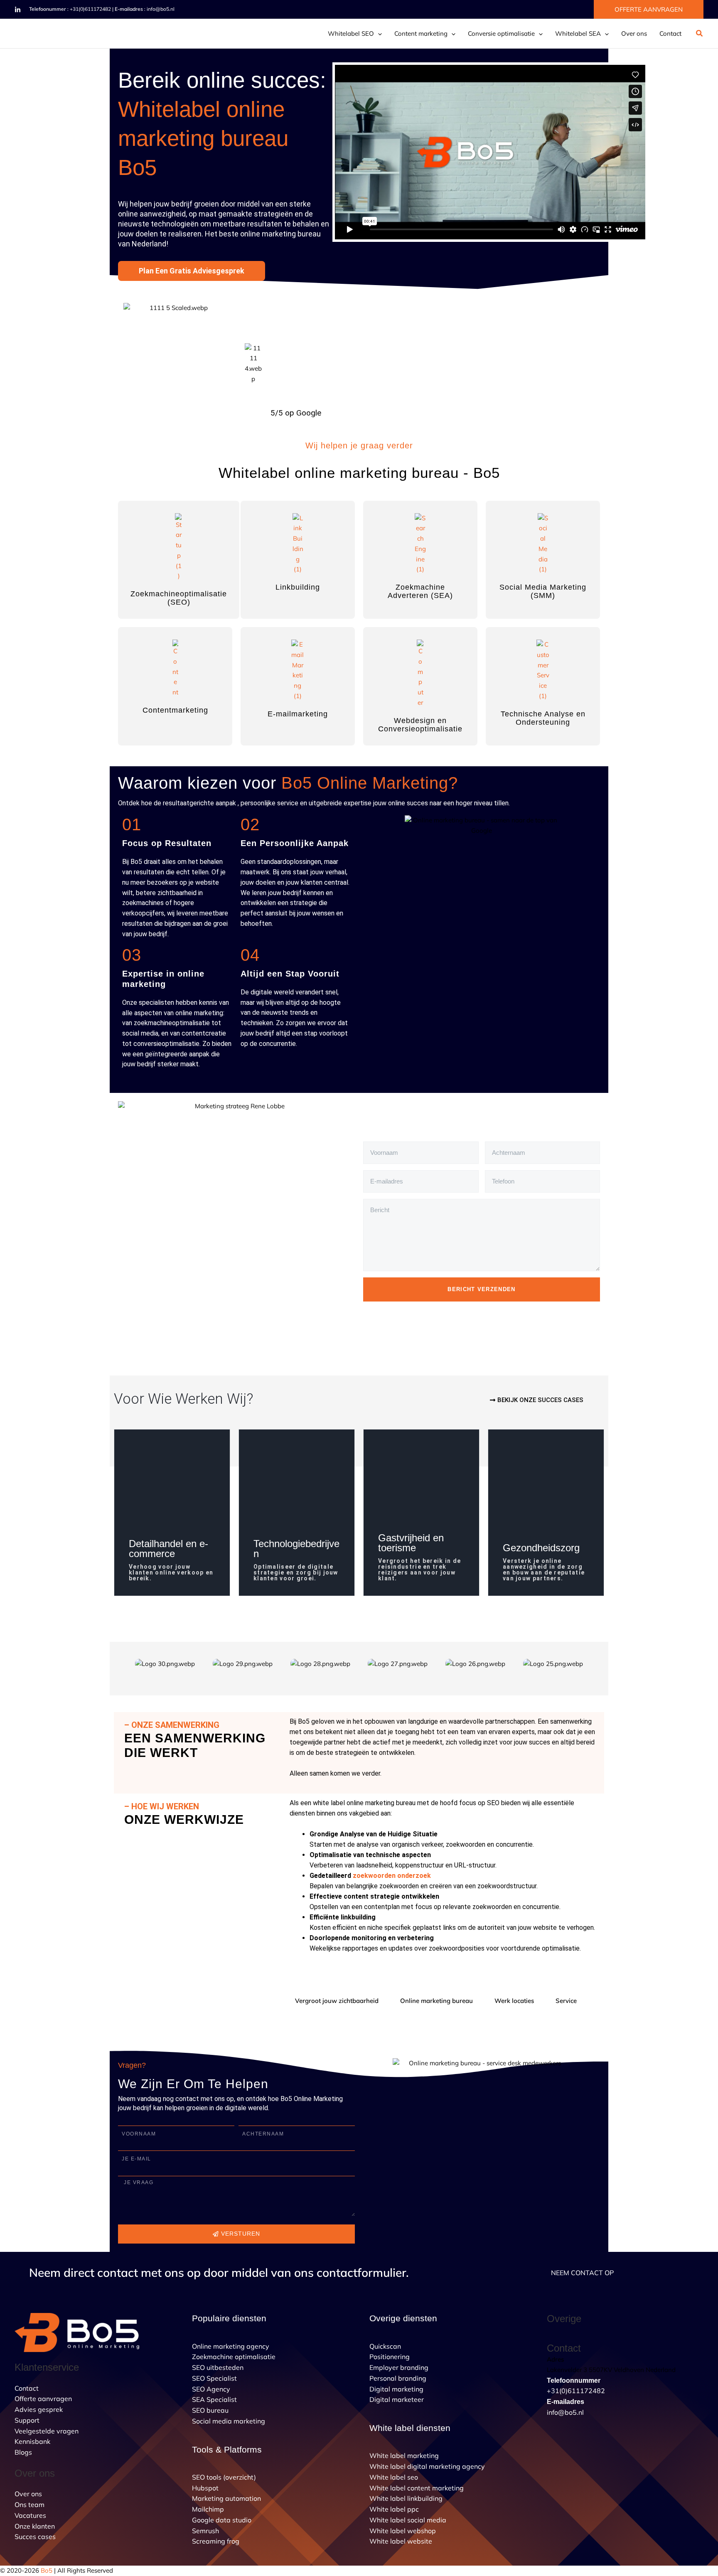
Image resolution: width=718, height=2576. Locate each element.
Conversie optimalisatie (501, 33)
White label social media (408, 2520)
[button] (649, 9)
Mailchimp (208, 2509)
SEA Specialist (214, 2399)
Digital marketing (396, 2389)
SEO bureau (210, 2410)
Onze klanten (35, 2526)
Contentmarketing (175, 710)
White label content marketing (417, 2488)
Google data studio (222, 2520)
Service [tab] (566, 2001)
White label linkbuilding (406, 2498)
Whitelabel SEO (351, 33)
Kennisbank (32, 2441)
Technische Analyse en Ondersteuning (543, 718)
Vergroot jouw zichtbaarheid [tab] (337, 2001)
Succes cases (35, 2537)
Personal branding (398, 2378)
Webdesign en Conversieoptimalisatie (420, 725)
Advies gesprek (39, 2409)
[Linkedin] (18, 10)
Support (27, 2420)
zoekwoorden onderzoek (392, 1876)
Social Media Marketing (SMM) (543, 591)
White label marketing (404, 2455)
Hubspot (205, 2488)
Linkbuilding (298, 587)
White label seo (394, 2477)
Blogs (23, 2452)
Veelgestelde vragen (47, 2431)
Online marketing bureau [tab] (436, 2001)
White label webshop (403, 2531)
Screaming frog (216, 2541)
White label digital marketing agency (427, 2466)
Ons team (30, 2505)
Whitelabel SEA (578, 33)
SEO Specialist (214, 2378)
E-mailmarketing (298, 714)
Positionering (390, 2357)
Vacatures (30, 2515)
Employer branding (399, 2367)
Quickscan (385, 2346)
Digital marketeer (397, 2399)
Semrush (205, 2531)
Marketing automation (226, 2498)
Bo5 (47, 2570)
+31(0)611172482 (90, 9)
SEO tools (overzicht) (224, 2477)
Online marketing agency (231, 2346)
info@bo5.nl (161, 9)
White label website (401, 2541)
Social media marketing (229, 2421)
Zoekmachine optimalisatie (234, 2357)
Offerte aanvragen (43, 2399)
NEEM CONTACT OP (582, 2273)
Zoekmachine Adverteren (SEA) (420, 591)
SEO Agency (211, 2389)
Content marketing (421, 33)
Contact (670, 33)
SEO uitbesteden (218, 2367)
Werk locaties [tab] (514, 2001)
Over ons (634, 33)
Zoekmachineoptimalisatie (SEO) (179, 598)
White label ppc (394, 2509)
